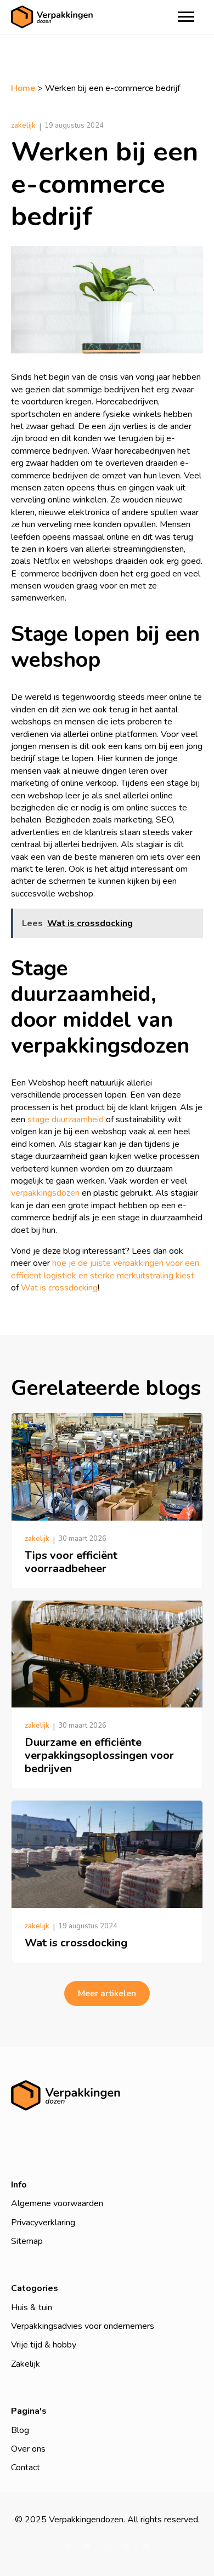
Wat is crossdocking (59, 1288)
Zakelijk (26, 2364)
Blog (20, 2430)
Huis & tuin (32, 2307)
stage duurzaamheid (66, 1119)
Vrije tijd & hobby (44, 2345)
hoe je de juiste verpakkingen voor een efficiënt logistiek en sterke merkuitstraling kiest (105, 1269)
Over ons (28, 2449)
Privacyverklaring (43, 2223)
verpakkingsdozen (45, 1193)
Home (23, 88)
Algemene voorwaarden (57, 2203)
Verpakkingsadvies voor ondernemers (83, 2326)
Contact (26, 2468)
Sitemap (27, 2241)
